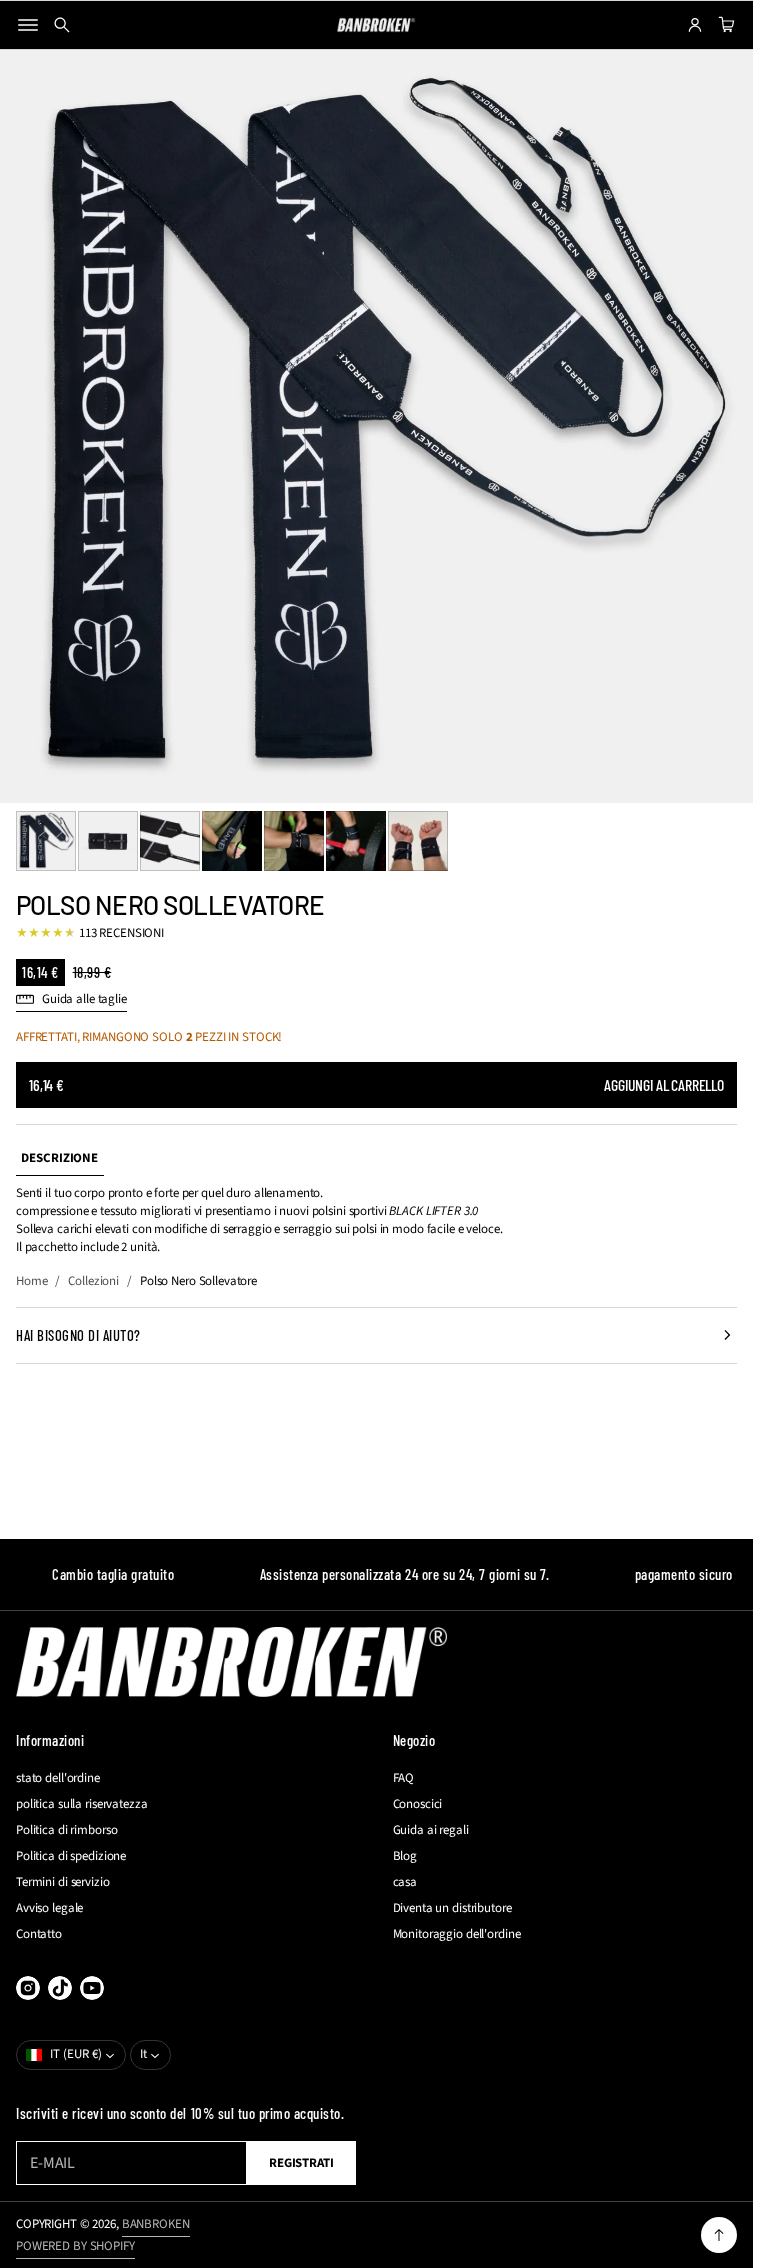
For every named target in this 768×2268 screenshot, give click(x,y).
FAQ (404, 1778)
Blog (405, 1856)
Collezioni (93, 1281)
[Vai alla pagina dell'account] (695, 25)
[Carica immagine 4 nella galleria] (232, 841)
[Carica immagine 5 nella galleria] (294, 841)
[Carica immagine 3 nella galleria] (170, 841)
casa (405, 1882)
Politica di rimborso (66, 1830)
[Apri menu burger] (28, 25)
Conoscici (418, 1804)
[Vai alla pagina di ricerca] (62, 25)
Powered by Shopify (75, 2246)
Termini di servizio (63, 1882)
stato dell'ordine (58, 1778)
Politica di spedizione (71, 1856)
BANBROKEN (156, 2224)
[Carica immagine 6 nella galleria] (356, 841)
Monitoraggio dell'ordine (457, 1934)
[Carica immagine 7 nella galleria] (418, 841)
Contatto (39, 1934)
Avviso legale (49, 1908)
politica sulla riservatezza (82, 1804)
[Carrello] (724, 25)
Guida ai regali (431, 1830)
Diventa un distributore (452, 1908)
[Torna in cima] (719, 2235)
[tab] (60, 1158)
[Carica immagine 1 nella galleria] (46, 841)
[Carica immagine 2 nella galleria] (108, 841)
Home (31, 1281)
